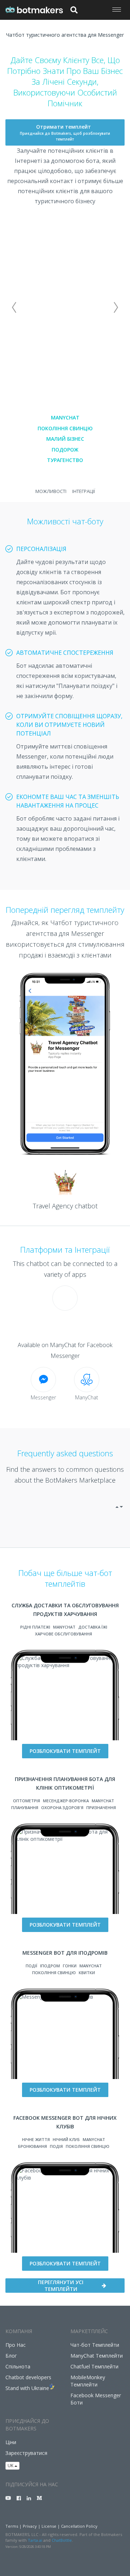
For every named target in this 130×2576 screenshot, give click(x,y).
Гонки (70, 1966)
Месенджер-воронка (66, 1801)
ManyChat (65, 418)
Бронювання (32, 2146)
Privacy (30, 2526)
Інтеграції (84, 491)
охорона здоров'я (62, 1807)
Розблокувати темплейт (65, 1751)
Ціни (11, 2442)
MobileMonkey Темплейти (88, 2381)
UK (11, 2466)
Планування (25, 1807)
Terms (12, 2526)
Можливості (51, 491)
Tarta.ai (35, 2540)
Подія (56, 2146)
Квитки (87, 1973)
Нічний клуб (66, 2139)
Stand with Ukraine (27, 2388)
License (49, 2526)
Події (31, 1966)
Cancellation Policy (79, 2526)
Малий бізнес (65, 439)
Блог (11, 2356)
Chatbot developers (28, 2377)
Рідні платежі (35, 1627)
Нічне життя (36, 2139)
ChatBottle (62, 2540)
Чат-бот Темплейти (95, 2345)
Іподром (50, 1966)
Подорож (65, 450)
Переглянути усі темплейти (61, 2286)
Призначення (101, 1807)
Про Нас (16, 2345)
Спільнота (18, 2366)
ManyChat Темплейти (97, 2356)
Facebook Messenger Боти (96, 2399)
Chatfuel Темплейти (94, 2366)
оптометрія (27, 1801)
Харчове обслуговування (64, 1634)
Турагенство (65, 460)
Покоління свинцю (65, 428)
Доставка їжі (93, 1627)
